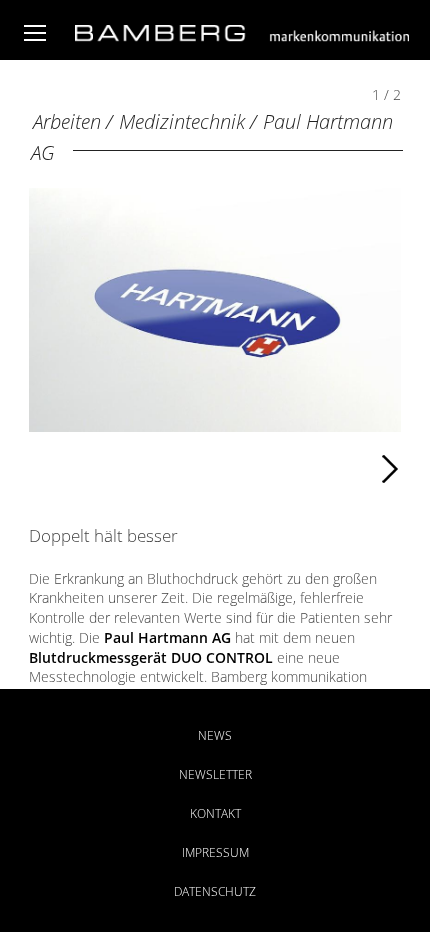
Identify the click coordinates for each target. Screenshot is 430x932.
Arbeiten (67, 121)
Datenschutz (215, 891)
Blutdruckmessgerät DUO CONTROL (151, 657)
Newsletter (215, 774)
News (215, 735)
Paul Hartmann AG (167, 637)
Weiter (242, 465)
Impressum (215, 852)
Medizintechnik (182, 121)
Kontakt (215, 813)
